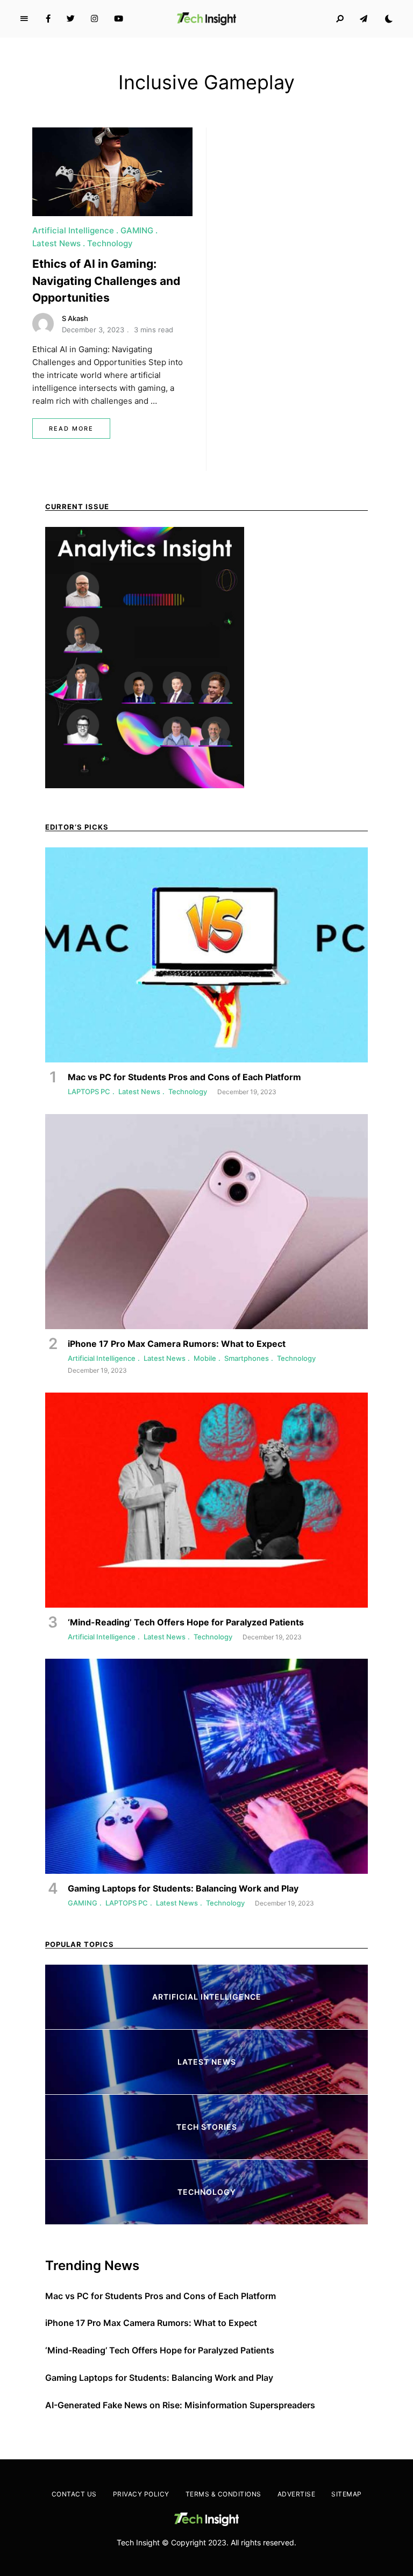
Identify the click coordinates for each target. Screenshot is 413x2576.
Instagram (94, 19)
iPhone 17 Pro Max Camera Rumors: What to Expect (151, 2323)
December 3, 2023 (93, 330)
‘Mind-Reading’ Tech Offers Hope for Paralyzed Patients (160, 2350)
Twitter (71, 19)
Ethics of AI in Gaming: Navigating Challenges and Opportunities (106, 281)
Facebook (48, 19)
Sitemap (347, 2494)
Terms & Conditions (223, 2494)
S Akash (75, 318)
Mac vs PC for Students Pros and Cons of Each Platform (161, 2296)
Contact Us (74, 2494)
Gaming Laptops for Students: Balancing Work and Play (159, 2378)
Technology (110, 243)
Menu (24, 19)
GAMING (137, 230)
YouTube (119, 19)
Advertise (297, 2494)
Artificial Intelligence (73, 230)
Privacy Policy (141, 2494)
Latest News (56, 243)
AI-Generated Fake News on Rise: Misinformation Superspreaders (180, 2405)
